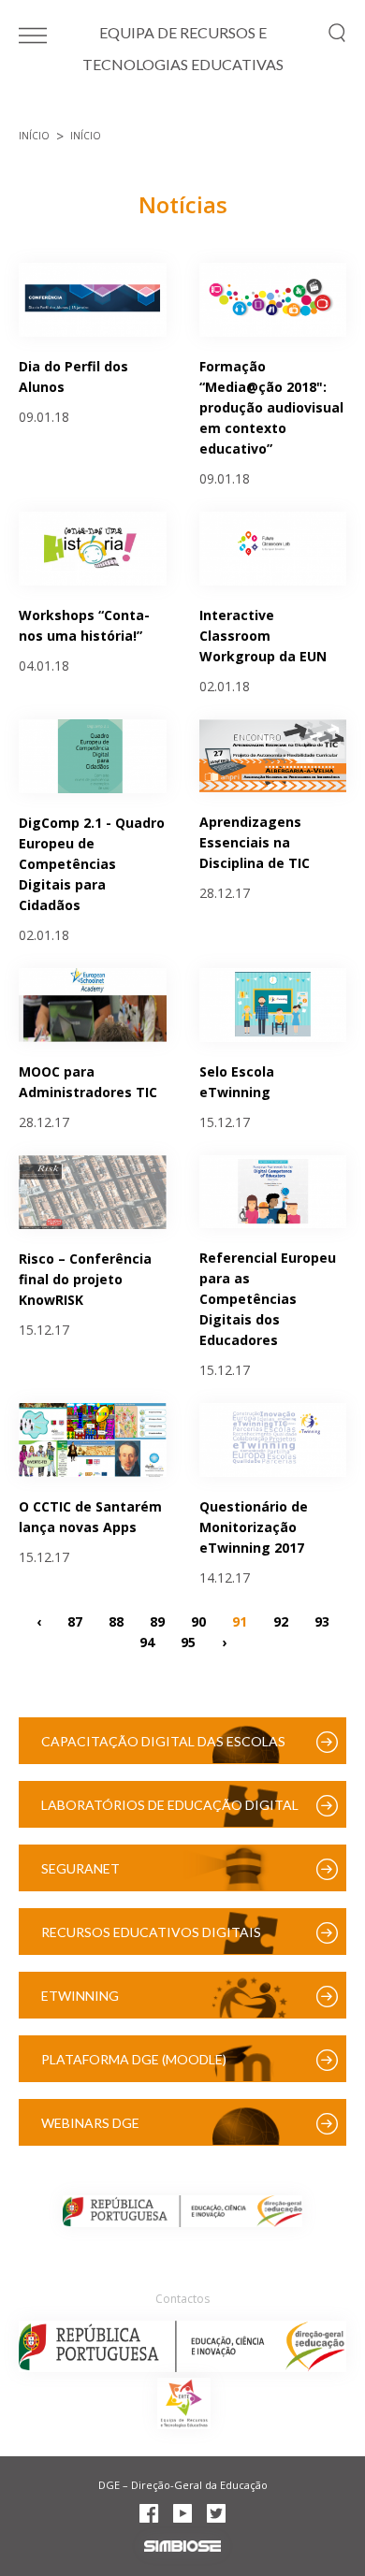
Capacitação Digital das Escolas (163, 1741)
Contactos (182, 2299)
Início (34, 136)
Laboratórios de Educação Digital (170, 1805)
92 (281, 1621)
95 (188, 1641)
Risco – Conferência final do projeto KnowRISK (85, 1279)
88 (116, 1621)
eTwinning (80, 1996)
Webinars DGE (90, 2123)
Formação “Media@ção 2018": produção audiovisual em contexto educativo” (271, 407)
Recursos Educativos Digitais (151, 1932)
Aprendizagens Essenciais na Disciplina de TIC (255, 842)
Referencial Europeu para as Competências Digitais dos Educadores (268, 1299)
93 (322, 1621)
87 (75, 1621)
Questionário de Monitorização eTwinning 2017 (254, 1527)
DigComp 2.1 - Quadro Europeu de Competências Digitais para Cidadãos (92, 864)
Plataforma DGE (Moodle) (134, 2059)
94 (147, 1641)
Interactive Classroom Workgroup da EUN (263, 636)
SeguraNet (80, 1868)
